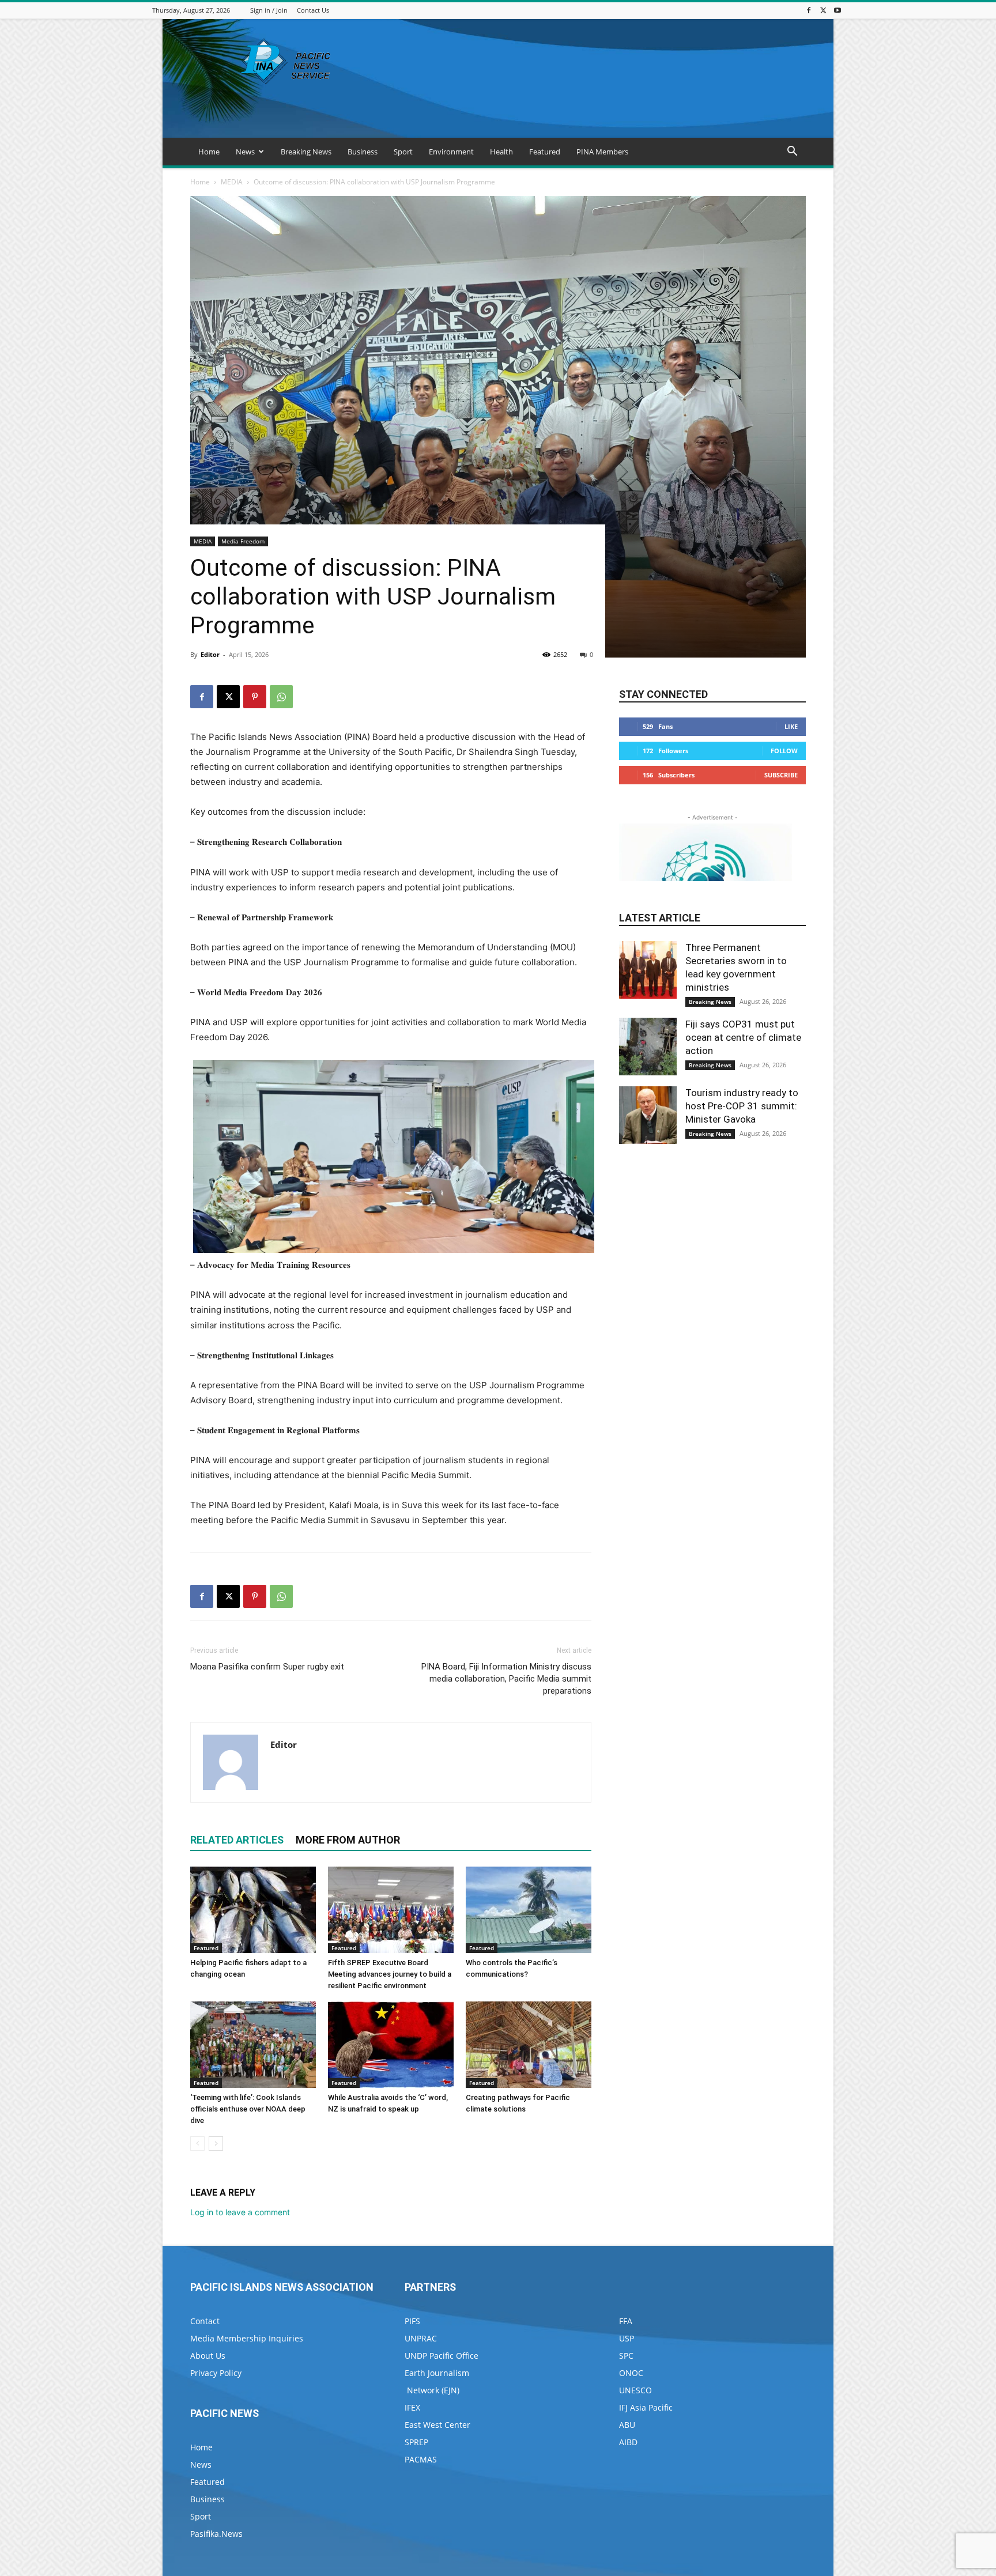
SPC (626, 2356)
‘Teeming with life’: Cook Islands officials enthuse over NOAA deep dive (248, 2109)
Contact (205, 2321)
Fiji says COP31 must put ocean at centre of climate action (743, 1037)
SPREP (416, 2442)
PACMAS (421, 2459)
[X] (823, 10)
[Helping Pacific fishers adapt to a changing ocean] (253, 1910)
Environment (451, 152)
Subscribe (781, 775)
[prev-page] (197, 2143)
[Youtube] (837, 10)
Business (363, 152)
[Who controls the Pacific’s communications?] (529, 1910)
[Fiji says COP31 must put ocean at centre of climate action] (648, 1047)
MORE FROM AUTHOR (348, 1840)
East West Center (437, 2425)
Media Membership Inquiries (247, 2338)
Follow (784, 751)
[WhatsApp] (281, 697)
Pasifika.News (216, 2534)
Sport (403, 152)
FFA (626, 2321)
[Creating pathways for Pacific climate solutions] (529, 2045)
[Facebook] (809, 10)
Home (209, 152)
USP (627, 2338)
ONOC (631, 2373)
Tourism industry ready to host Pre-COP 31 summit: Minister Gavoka (742, 1106)
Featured (545, 152)
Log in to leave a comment (240, 2212)
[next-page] (216, 2143)
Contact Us (313, 10)
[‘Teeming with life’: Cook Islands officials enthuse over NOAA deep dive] (253, 2045)
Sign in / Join (269, 10)
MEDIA (232, 182)
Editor (210, 654)
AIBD (628, 2442)
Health (501, 152)
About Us (208, 2356)
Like (791, 726)
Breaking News (306, 152)
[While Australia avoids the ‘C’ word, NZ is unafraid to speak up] (391, 2045)
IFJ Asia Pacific (646, 2407)
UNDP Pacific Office (442, 2356)
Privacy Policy (216, 2373)
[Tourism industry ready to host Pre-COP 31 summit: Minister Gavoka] (648, 1115)
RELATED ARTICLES (237, 1840)
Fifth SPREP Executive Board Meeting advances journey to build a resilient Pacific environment (390, 1974)
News (245, 152)
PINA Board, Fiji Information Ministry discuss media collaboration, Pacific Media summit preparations (506, 1679)
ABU (627, 2425)
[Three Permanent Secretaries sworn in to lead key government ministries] (648, 970)
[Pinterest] (255, 697)
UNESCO (635, 2390)
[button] (792, 152)
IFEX (412, 2407)
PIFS (412, 2321)
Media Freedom (243, 541)
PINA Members (602, 152)
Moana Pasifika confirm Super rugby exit (267, 1667)
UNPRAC (421, 2338)
